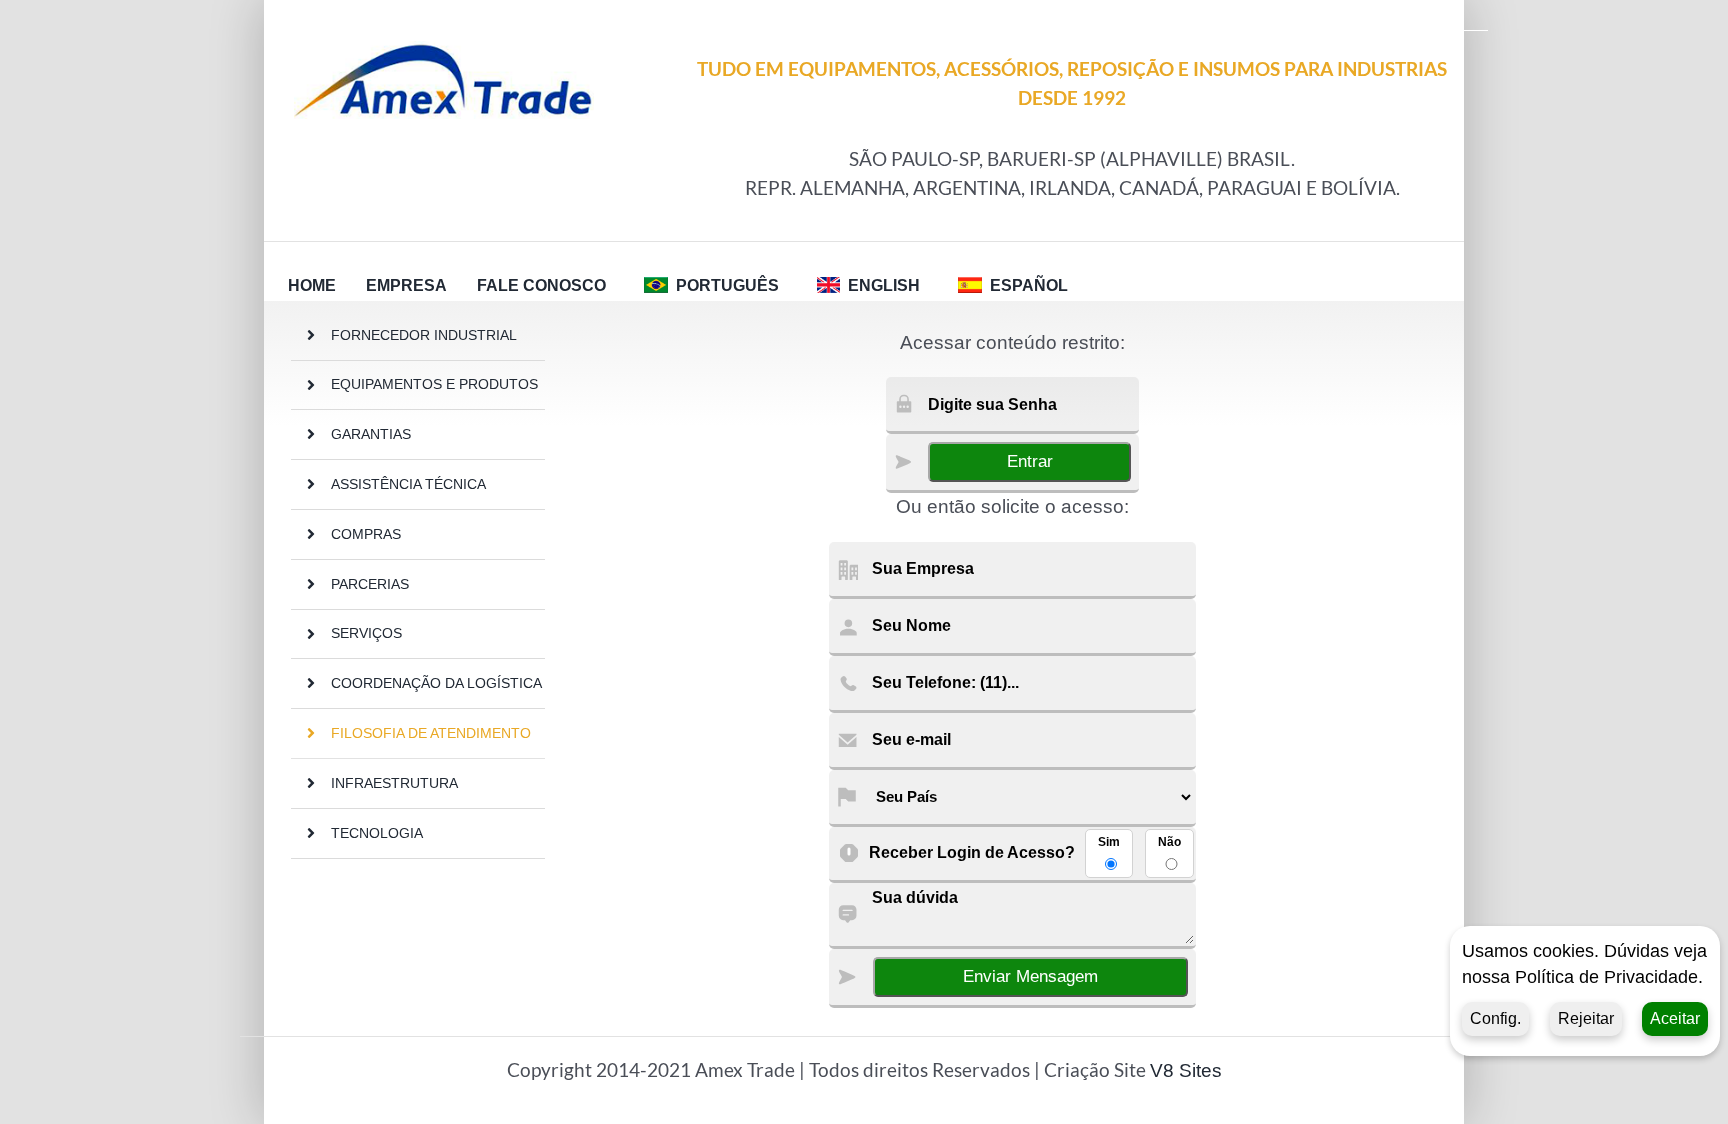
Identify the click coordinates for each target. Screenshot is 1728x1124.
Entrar (1030, 461)
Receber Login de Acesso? (972, 852)
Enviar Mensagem (1030, 976)
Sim (1109, 842)
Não (1169, 842)
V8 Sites (1186, 1070)
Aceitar (1675, 1018)
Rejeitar (1586, 1018)
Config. (1495, 1018)
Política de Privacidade (1606, 977)
